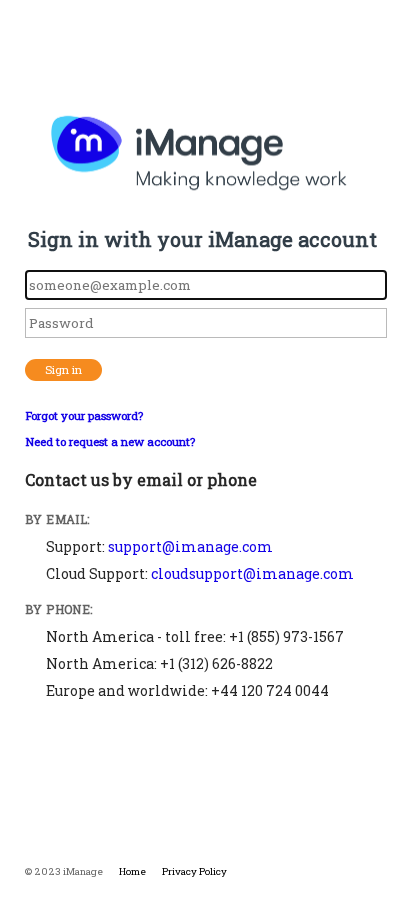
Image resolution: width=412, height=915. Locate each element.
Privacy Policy (194, 871)
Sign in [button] (63, 369)
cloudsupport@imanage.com (252, 573)
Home (132, 871)
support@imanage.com (190, 546)
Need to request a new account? (110, 441)
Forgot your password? (84, 415)
